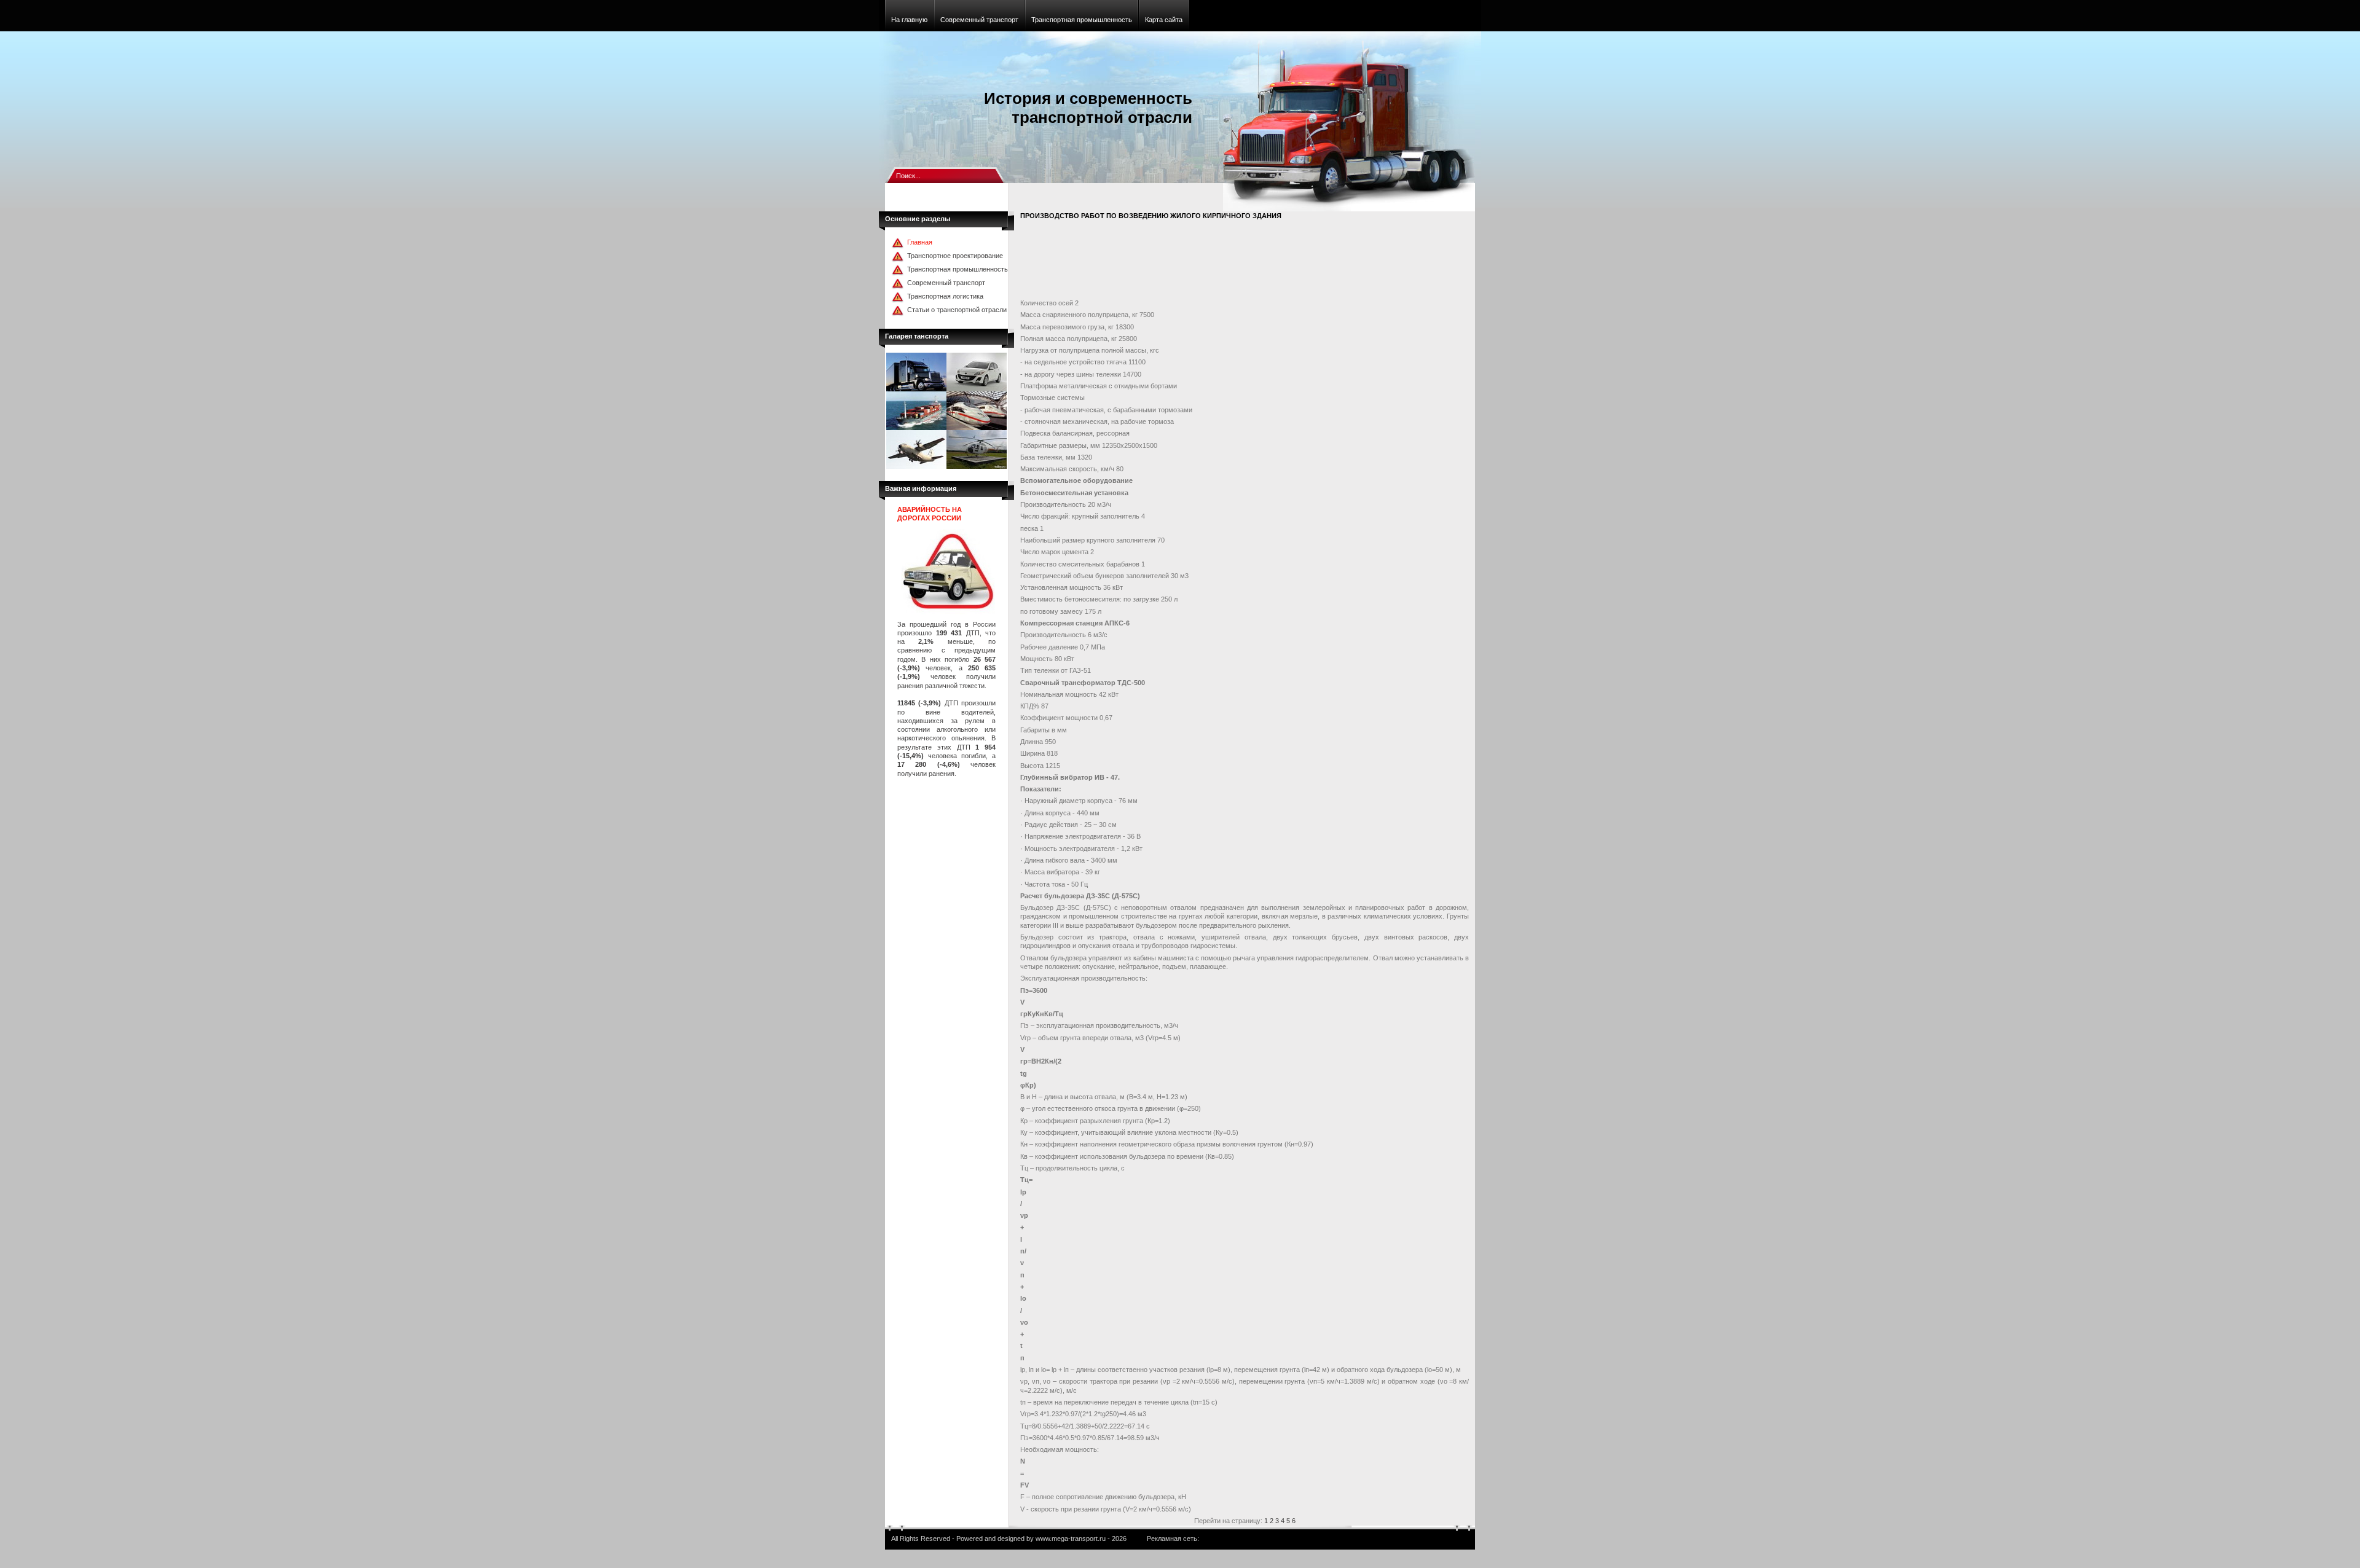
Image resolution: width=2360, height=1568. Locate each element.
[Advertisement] (1244, 262)
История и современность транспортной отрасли (1088, 108)
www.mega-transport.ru (1071, 1539)
